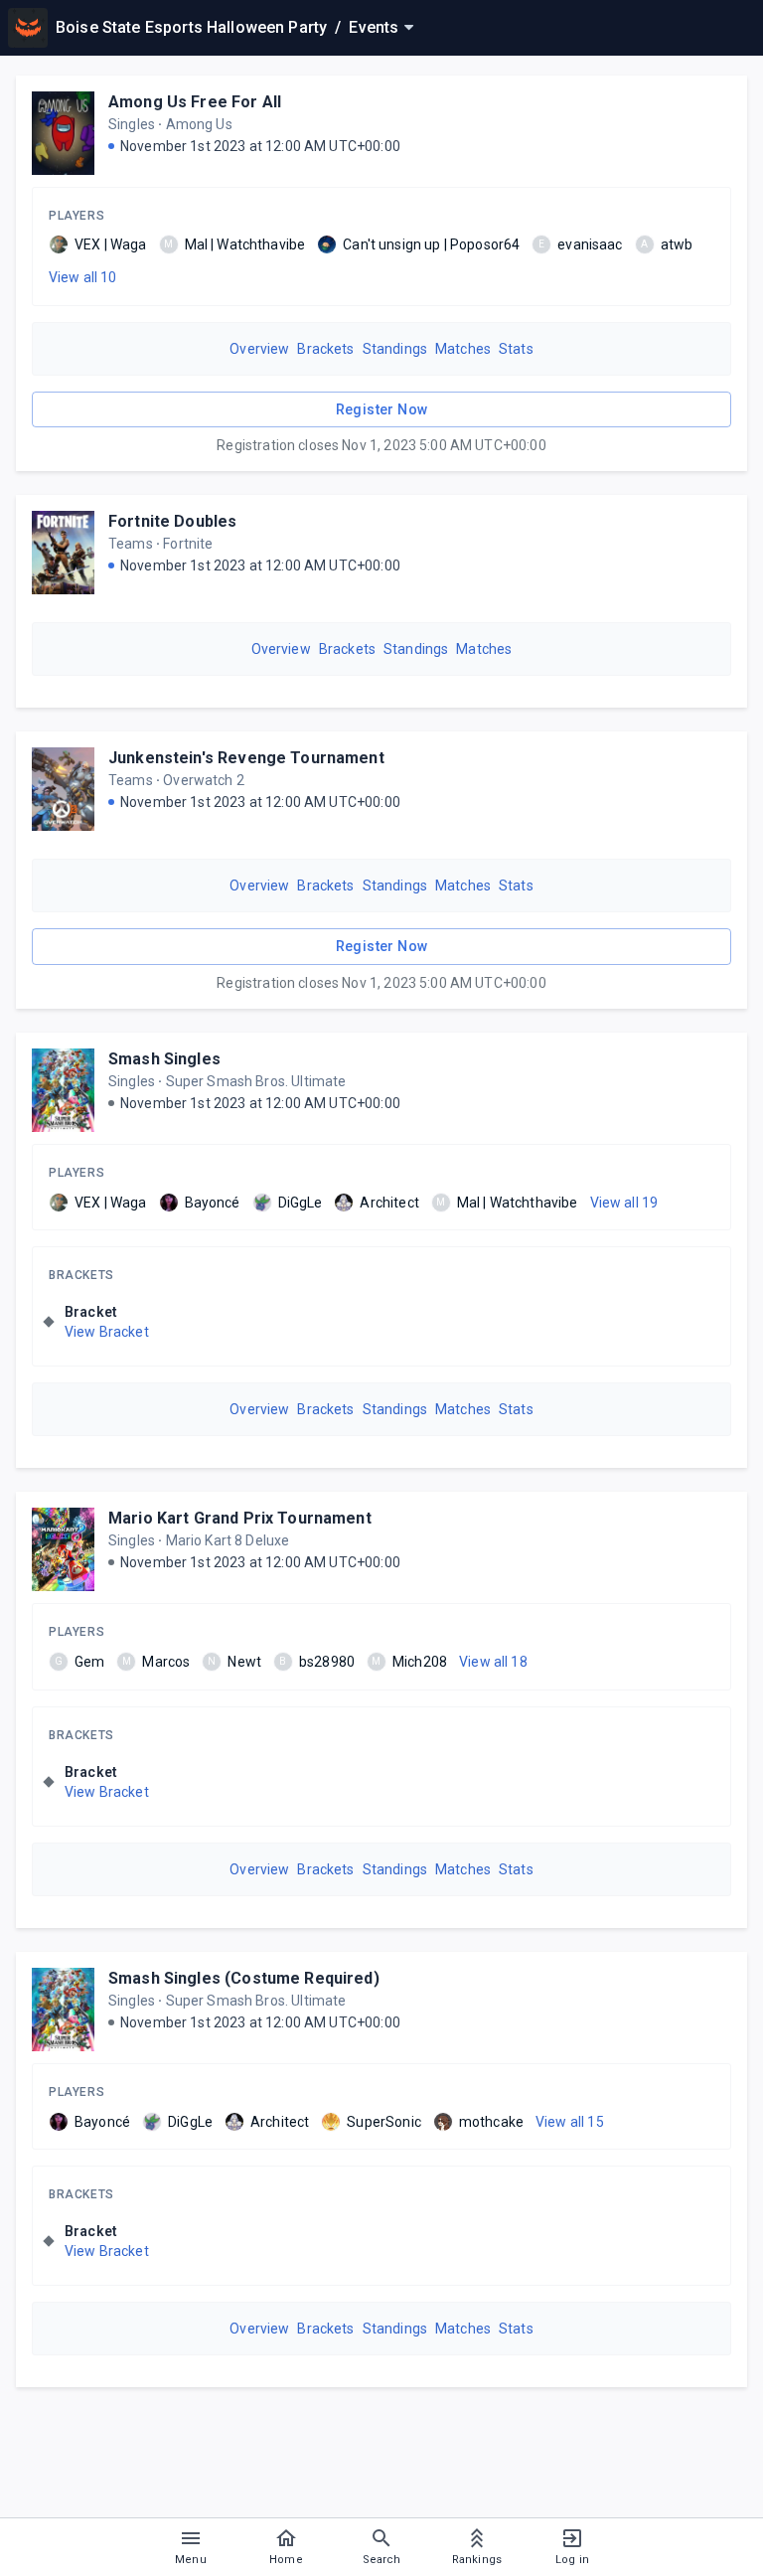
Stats (516, 349)
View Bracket (107, 1332)
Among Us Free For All (195, 102)
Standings (395, 349)
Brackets (325, 349)
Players (76, 216)
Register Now (382, 409)
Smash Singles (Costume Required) (244, 1978)
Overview (259, 349)
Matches (463, 349)
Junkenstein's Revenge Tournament (246, 758)
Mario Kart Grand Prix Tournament (240, 1518)
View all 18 (493, 1662)
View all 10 (83, 277)
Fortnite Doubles (172, 521)
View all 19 (624, 1203)
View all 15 (570, 2122)
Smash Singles (164, 1059)
